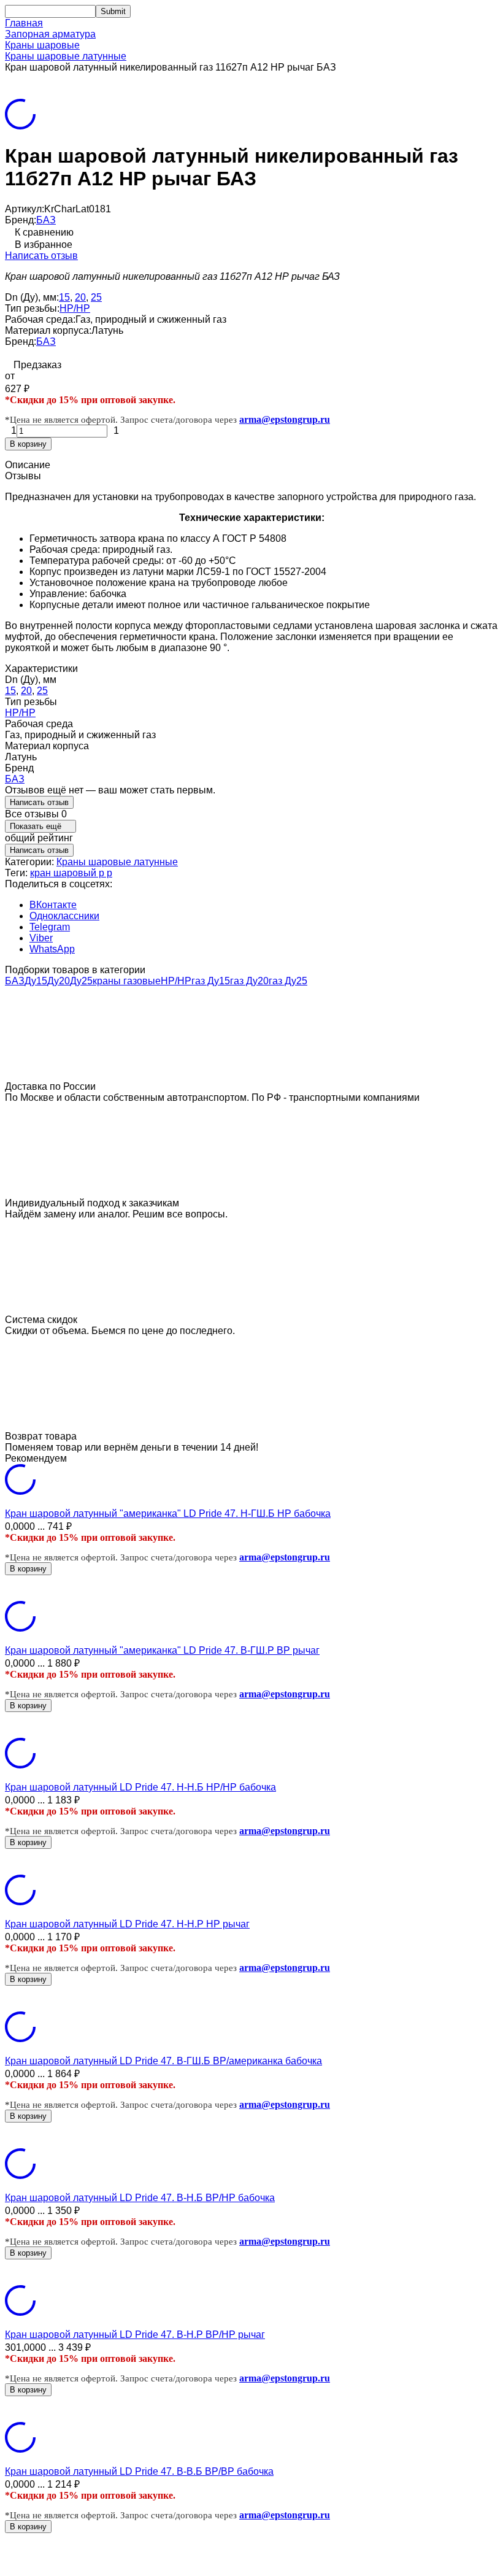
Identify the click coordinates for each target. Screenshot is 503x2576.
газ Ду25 (288, 981)
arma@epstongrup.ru (285, 419)
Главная (24, 23)
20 (80, 297)
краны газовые (127, 981)
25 (96, 297)
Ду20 (59, 981)
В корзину (28, 444)
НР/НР (75, 308)
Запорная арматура (50, 34)
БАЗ (46, 220)
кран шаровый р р (71, 873)
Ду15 (36, 981)
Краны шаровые (42, 45)
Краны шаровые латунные (66, 56)
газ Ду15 (211, 981)
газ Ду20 (249, 981)
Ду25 (81, 981)
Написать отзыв (41, 256)
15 (64, 297)
